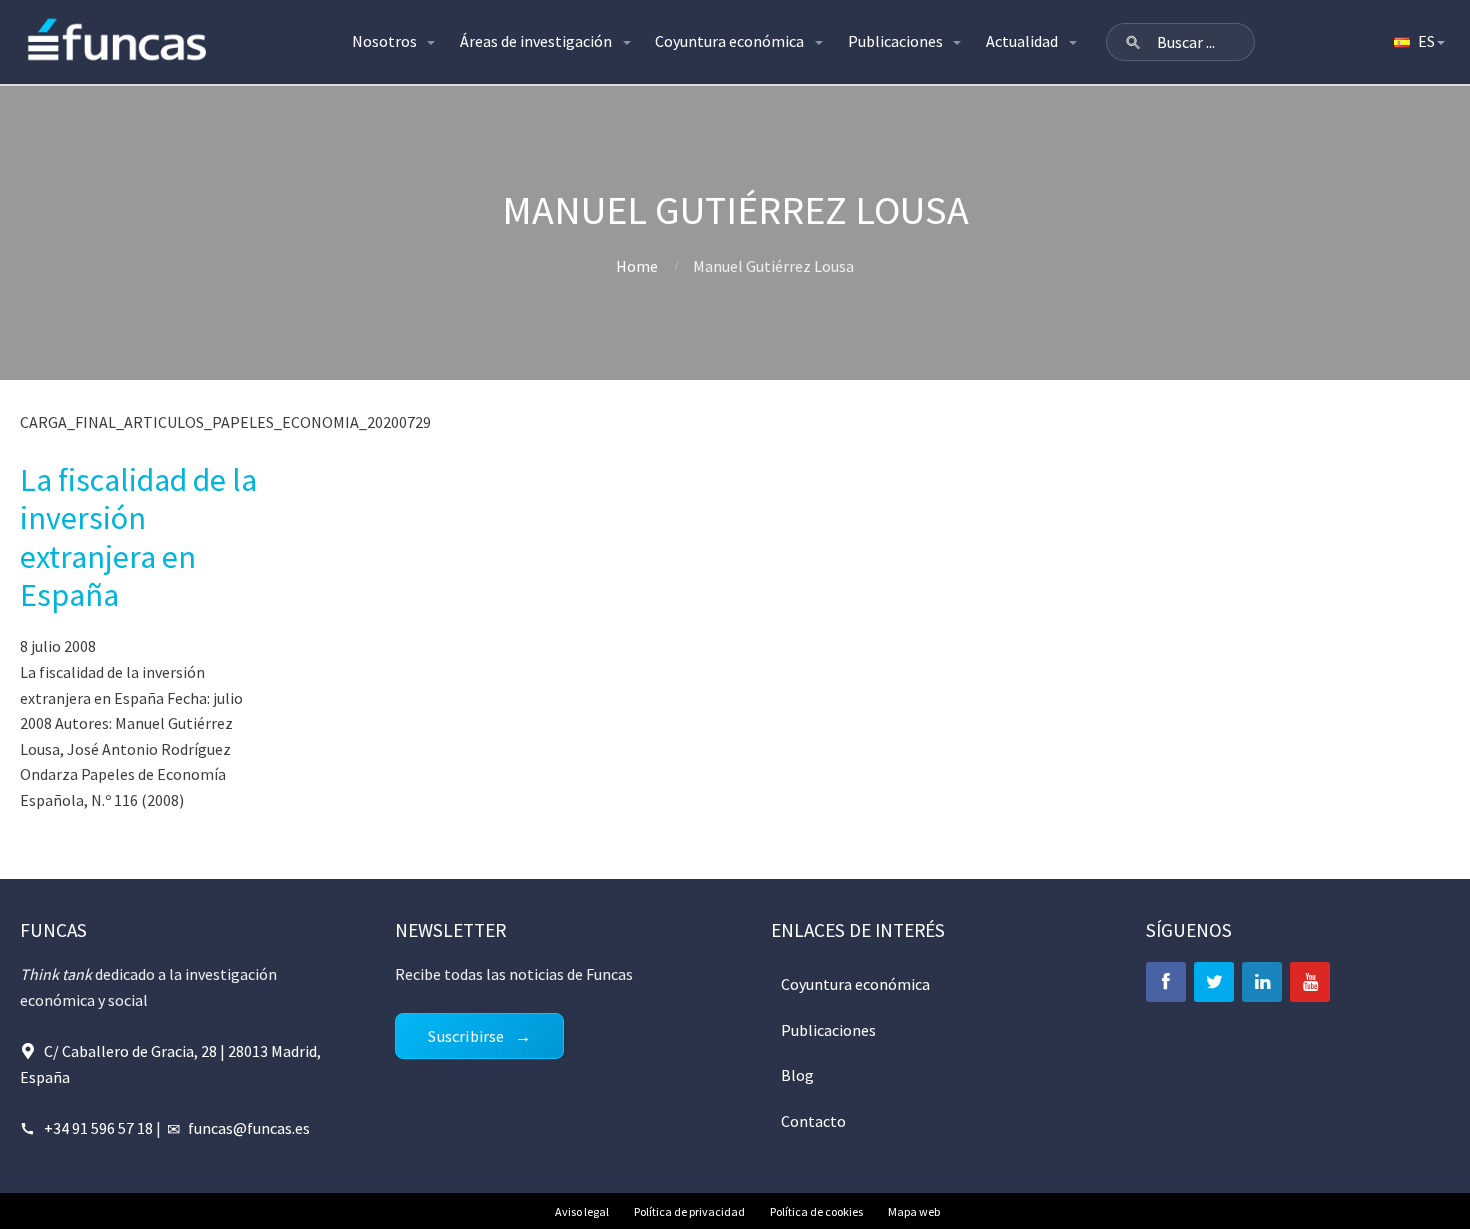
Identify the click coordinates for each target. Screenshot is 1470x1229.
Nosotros (384, 41)
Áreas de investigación (536, 41)
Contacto (813, 1121)
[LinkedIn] (1262, 982)
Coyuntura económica (729, 41)
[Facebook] (1166, 982)
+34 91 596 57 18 (98, 1128)
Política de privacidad (689, 1211)
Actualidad (1022, 41)
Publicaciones (895, 41)
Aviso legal (582, 1211)
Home (637, 266)
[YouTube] (1310, 982)
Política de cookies (816, 1211)
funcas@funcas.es (249, 1128)
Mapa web (914, 1211)
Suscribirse (466, 1036)
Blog (797, 1075)
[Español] (1418, 42)
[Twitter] (1214, 982)
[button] (1133, 42)
